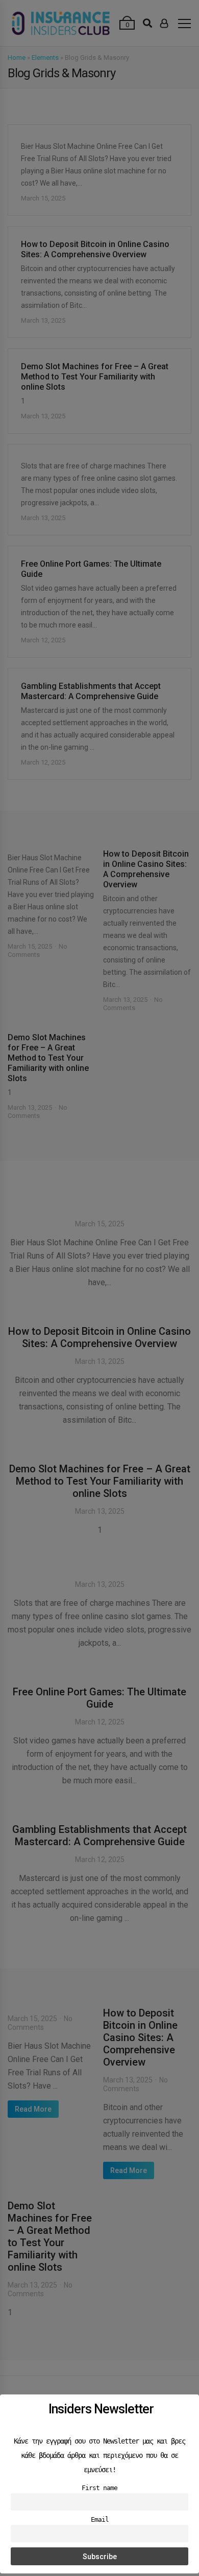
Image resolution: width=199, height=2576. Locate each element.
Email (100, 2519)
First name (99, 2488)
